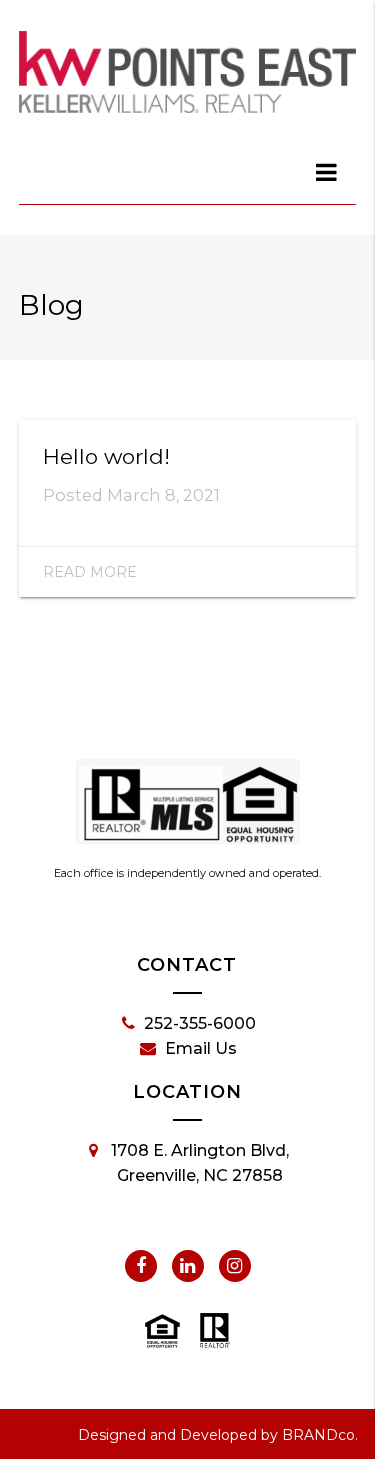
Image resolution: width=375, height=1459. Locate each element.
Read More (90, 572)
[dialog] (327, 172)
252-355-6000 (200, 1023)
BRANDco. (320, 1435)
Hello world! (106, 456)
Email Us (201, 1048)
